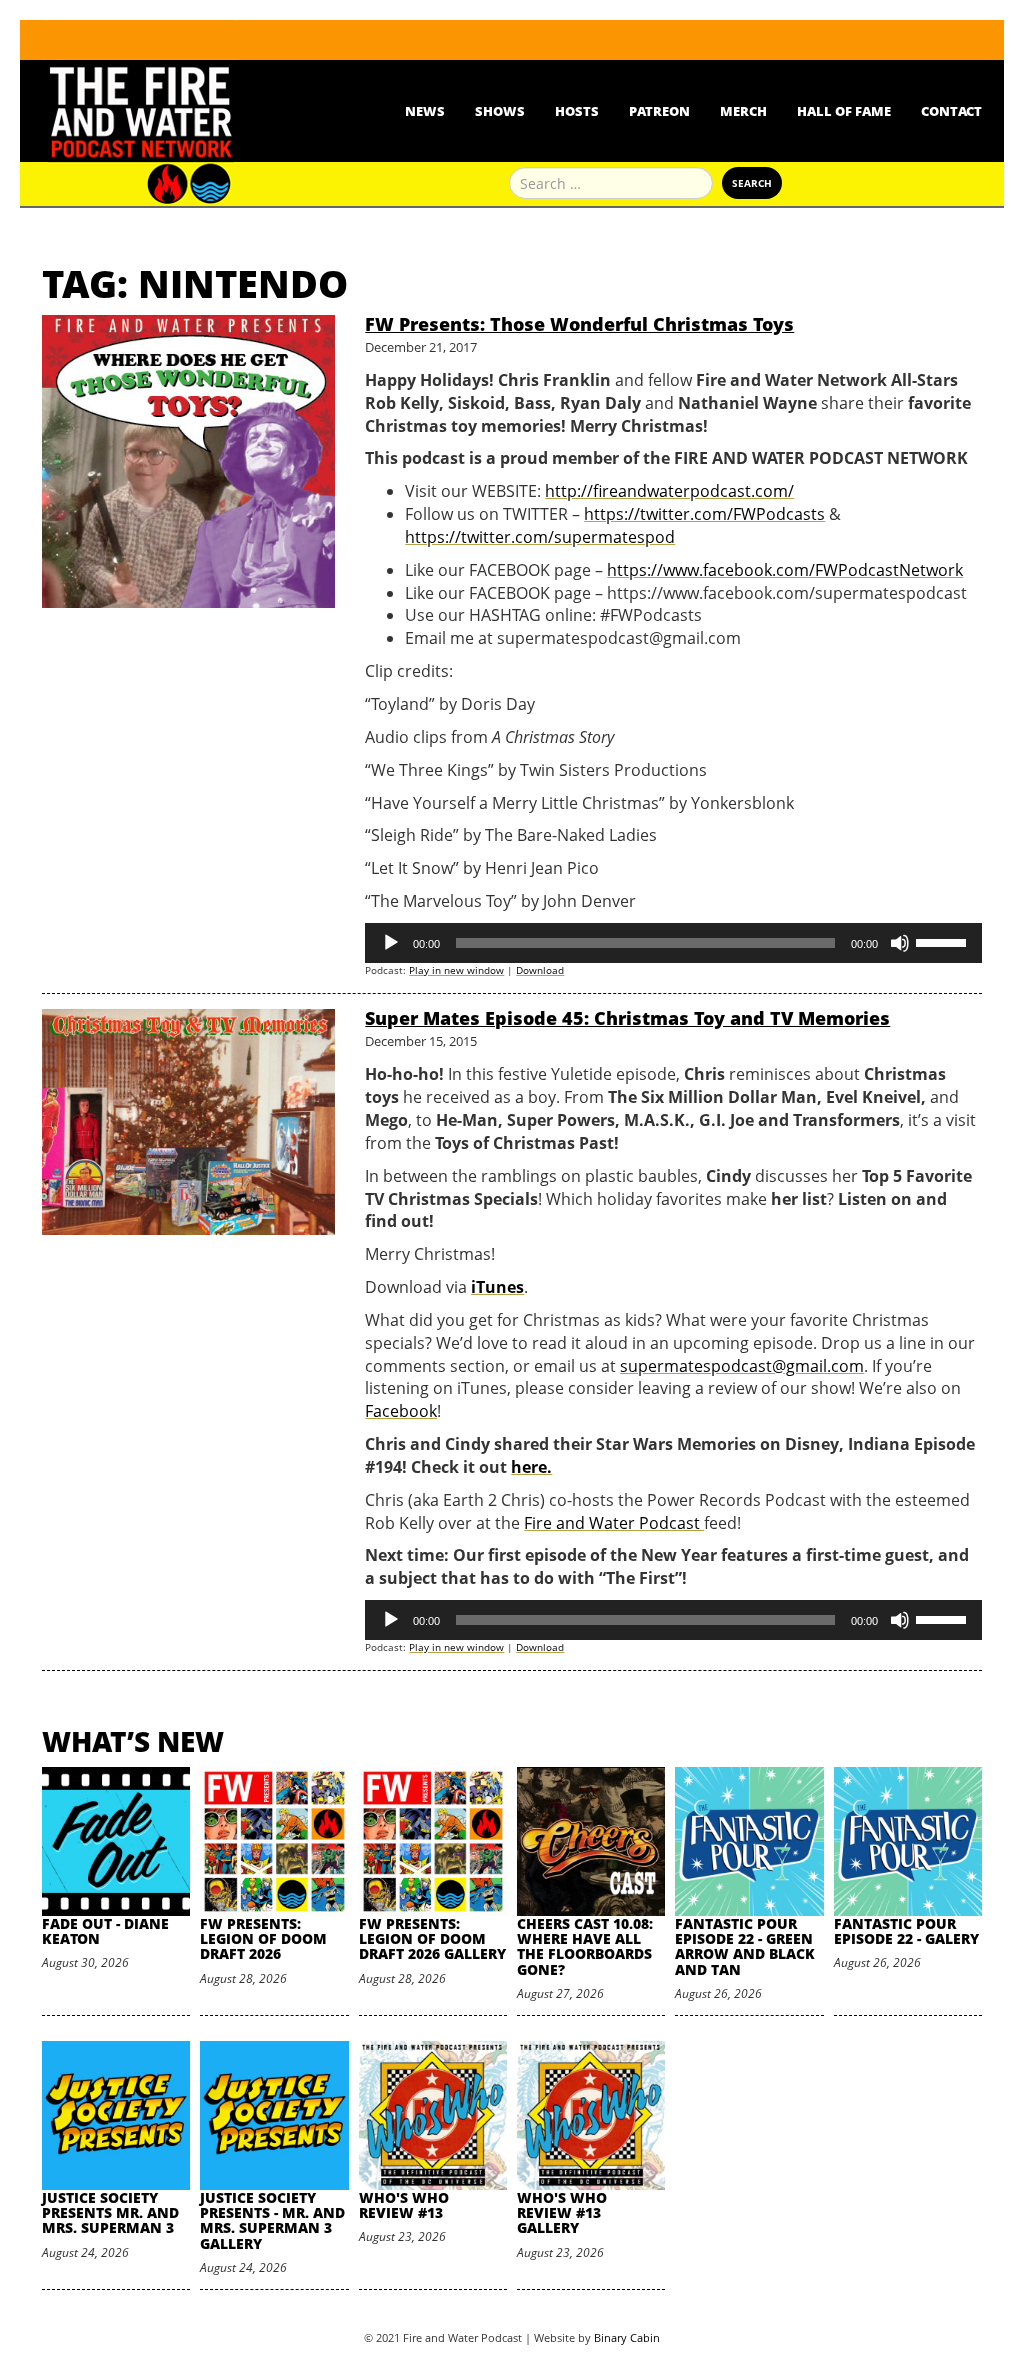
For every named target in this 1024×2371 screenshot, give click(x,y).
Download (540, 970)
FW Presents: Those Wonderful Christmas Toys (579, 324)
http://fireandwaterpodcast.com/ (669, 491)
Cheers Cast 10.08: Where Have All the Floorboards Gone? (585, 1946)
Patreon (659, 111)
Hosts (577, 111)
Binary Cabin (627, 2337)
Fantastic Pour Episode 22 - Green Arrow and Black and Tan (745, 1946)
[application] (673, 943)
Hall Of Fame (844, 111)
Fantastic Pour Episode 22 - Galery (906, 1931)
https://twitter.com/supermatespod (540, 537)
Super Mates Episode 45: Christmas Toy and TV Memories (627, 1018)
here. (531, 1467)
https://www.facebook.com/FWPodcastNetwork (785, 570)
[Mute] (900, 943)
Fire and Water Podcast (614, 1523)
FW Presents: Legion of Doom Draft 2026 (263, 1939)
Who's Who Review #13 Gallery (562, 2213)
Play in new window (456, 970)
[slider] (944, 941)
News (425, 111)
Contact (951, 111)
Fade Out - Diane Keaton (105, 1931)
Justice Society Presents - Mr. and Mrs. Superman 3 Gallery (272, 2220)
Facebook (401, 1411)
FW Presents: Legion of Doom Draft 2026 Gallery (432, 1939)
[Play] (391, 943)
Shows (500, 111)
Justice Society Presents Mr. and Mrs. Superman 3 (110, 2213)
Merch (743, 111)
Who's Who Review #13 (404, 2205)
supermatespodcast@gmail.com (742, 1366)
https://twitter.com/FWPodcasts (704, 514)
